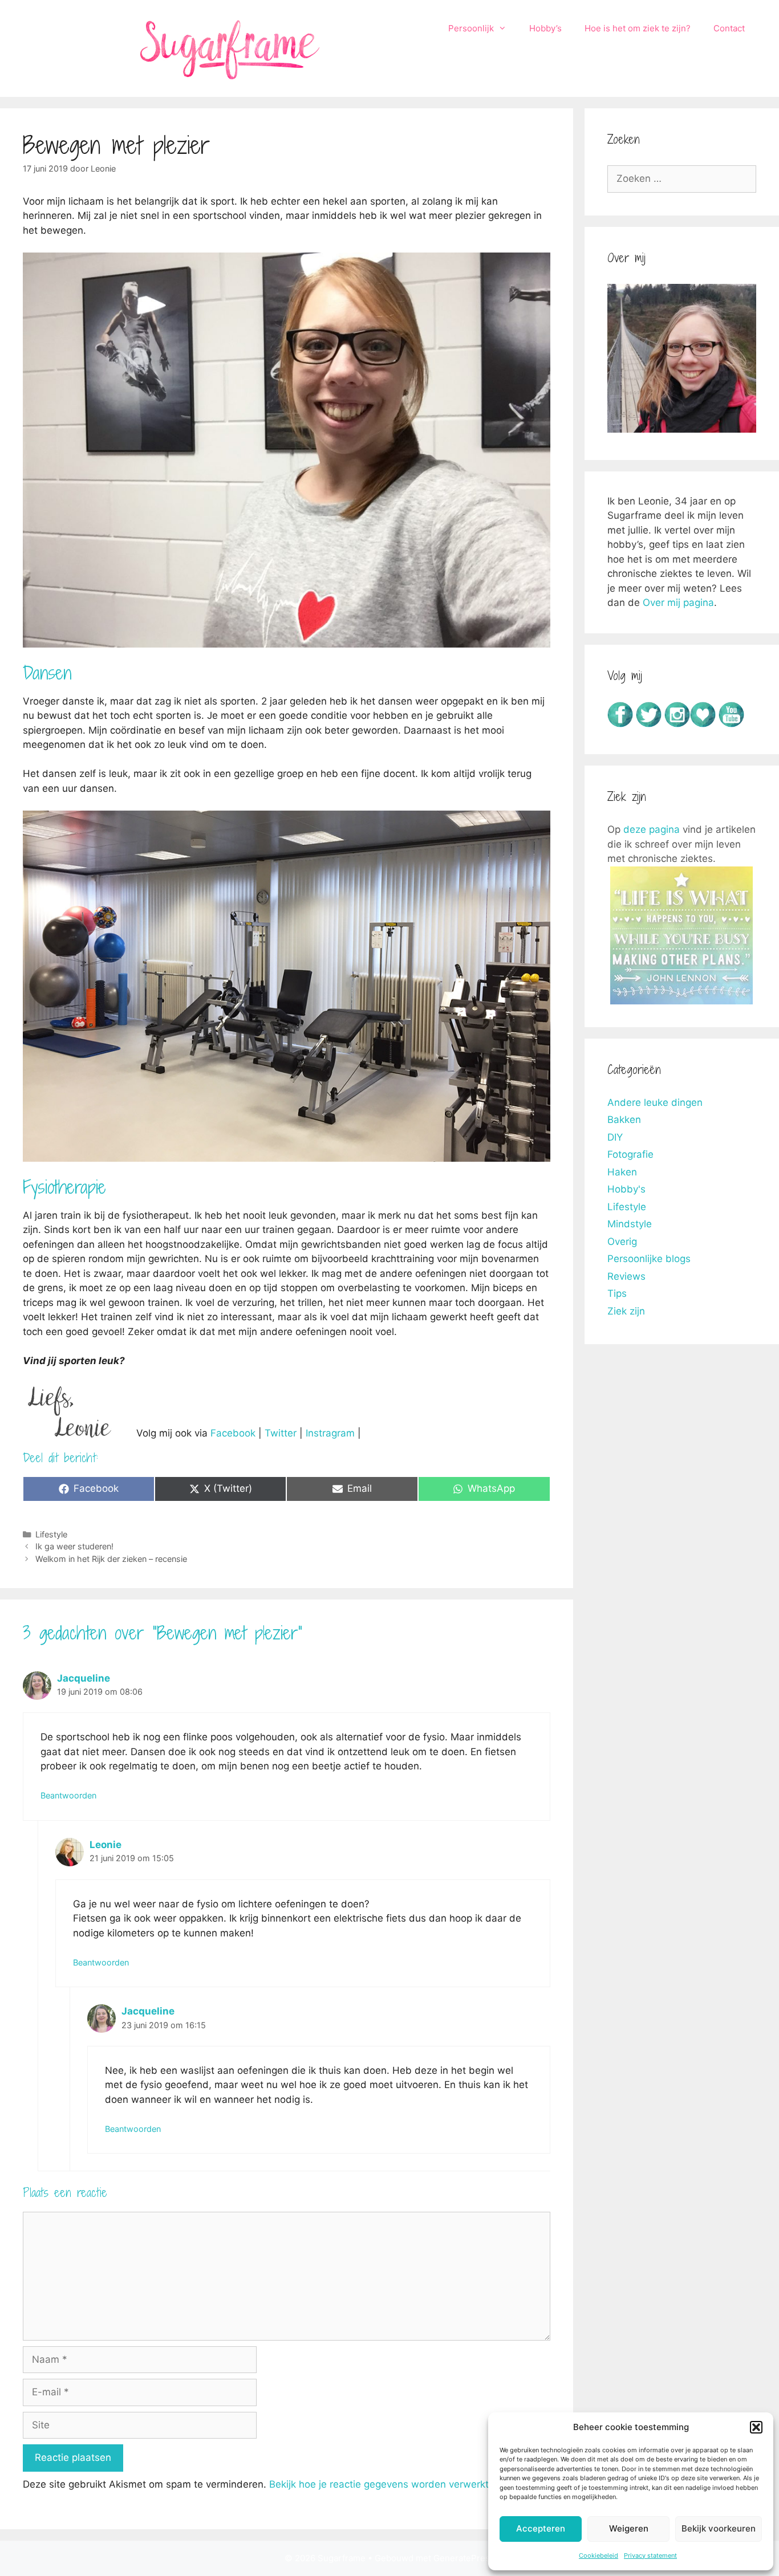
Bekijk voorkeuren (719, 2528)
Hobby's (626, 1189)
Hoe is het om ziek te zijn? (638, 28)
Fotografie (630, 1154)
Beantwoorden (68, 1795)
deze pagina (652, 829)
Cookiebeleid (599, 2555)
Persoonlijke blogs (649, 1259)
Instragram (330, 1433)
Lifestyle (51, 1534)
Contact (729, 28)
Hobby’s (545, 28)
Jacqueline (84, 1678)
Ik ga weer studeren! (74, 1546)
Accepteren (541, 2528)
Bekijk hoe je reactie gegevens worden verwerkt (379, 2484)
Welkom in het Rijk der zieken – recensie (111, 1559)
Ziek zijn (626, 1311)
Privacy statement (650, 2555)
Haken (622, 1172)
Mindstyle (630, 1224)
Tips (617, 1293)
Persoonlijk (471, 28)
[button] (756, 2427)
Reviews (626, 1276)
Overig (622, 1242)
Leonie (106, 1845)
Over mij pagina (678, 603)
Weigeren (629, 2528)
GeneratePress (464, 2558)
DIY (615, 1137)
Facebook (233, 1433)
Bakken (624, 1120)
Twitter (281, 1433)
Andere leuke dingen (655, 1102)
